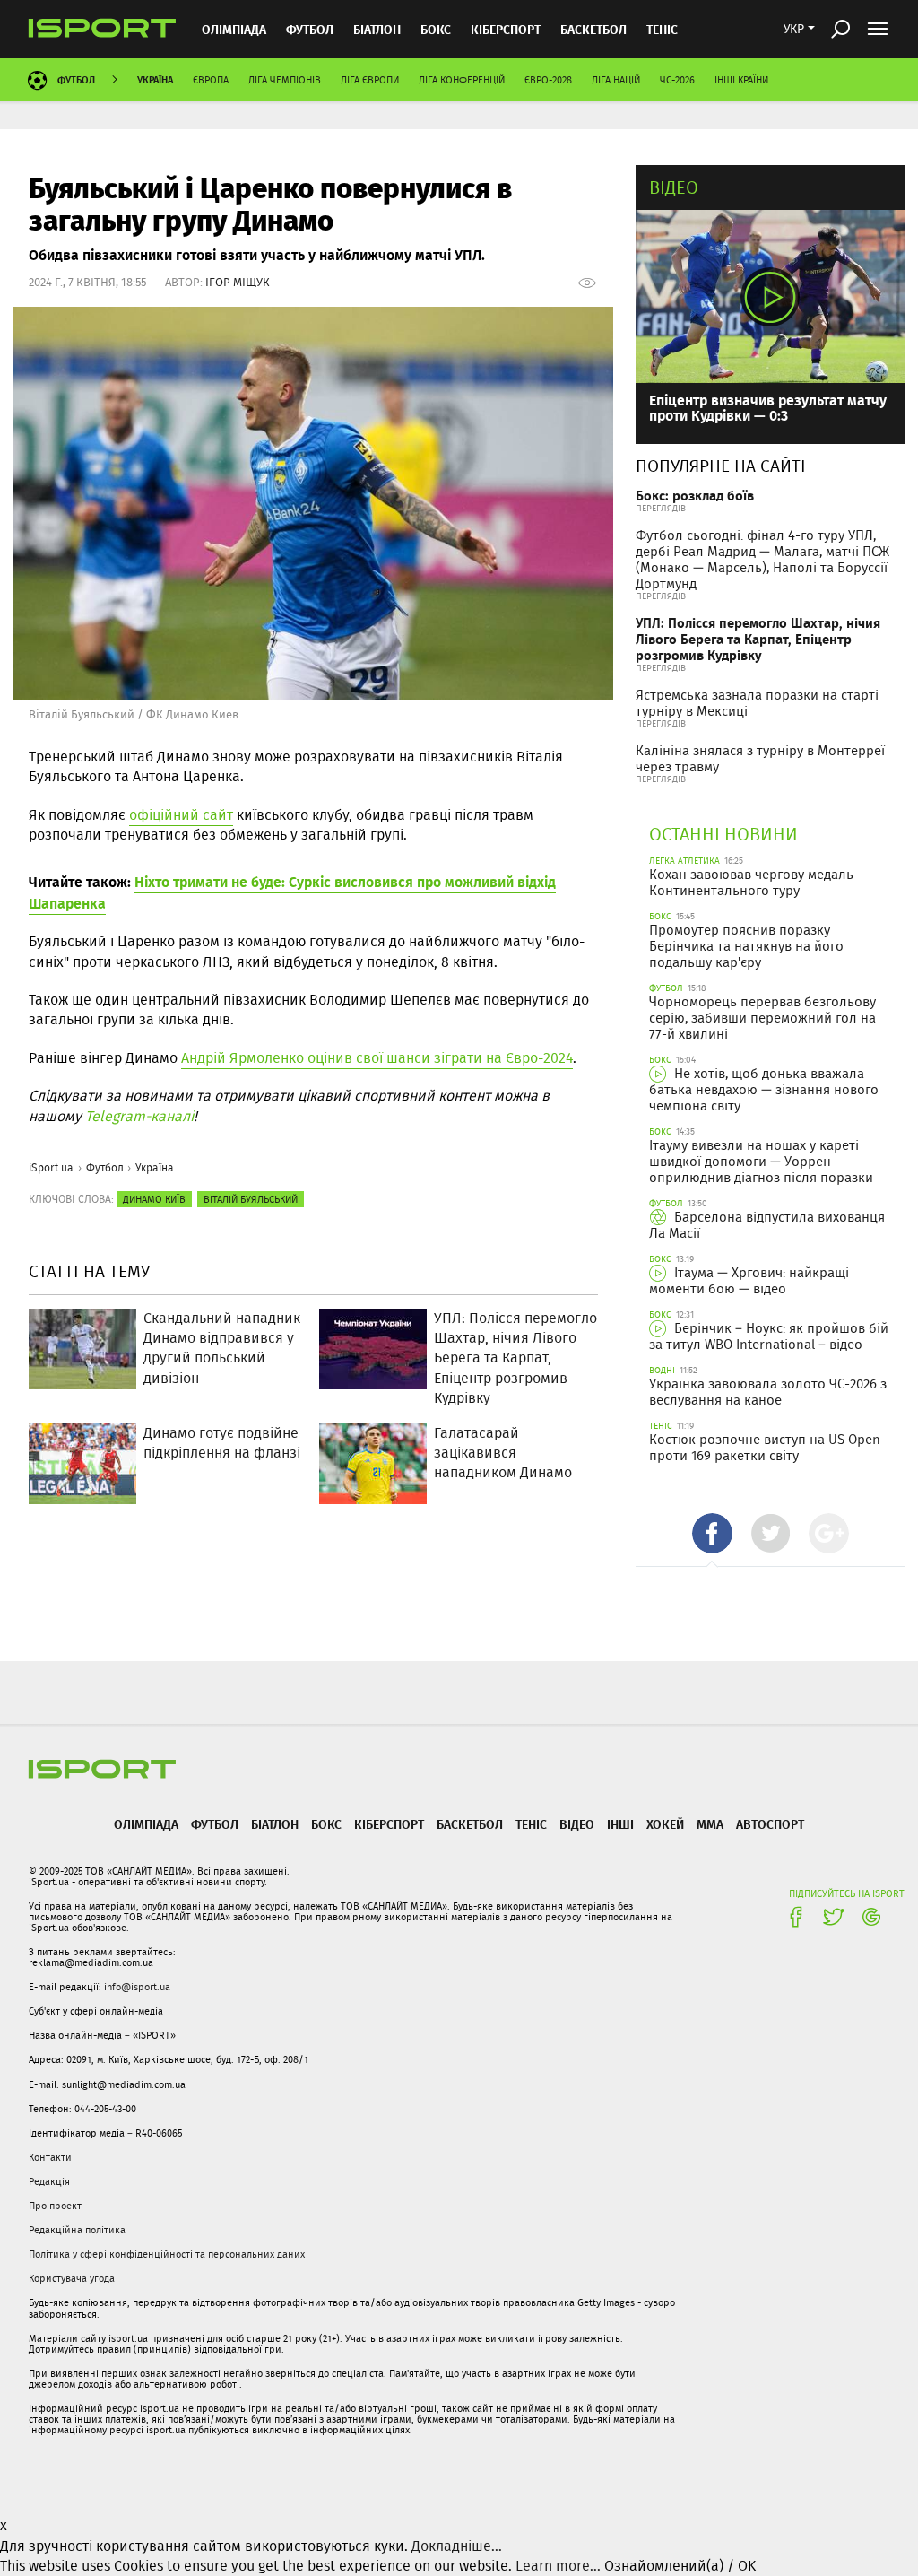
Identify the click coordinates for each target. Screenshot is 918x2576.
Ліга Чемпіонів (285, 80)
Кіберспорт (506, 29)
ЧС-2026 (677, 80)
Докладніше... (457, 2546)
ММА (710, 1824)
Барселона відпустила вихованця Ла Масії (767, 1225)
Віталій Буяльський (251, 1199)
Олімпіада (234, 29)
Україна (155, 79)
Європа (211, 80)
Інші (620, 1824)
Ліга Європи (370, 80)
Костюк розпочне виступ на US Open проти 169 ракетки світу (765, 1448)
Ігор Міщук (238, 282)
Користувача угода (72, 2278)
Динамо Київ (154, 1199)
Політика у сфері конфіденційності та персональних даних (167, 2254)
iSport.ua (51, 1167)
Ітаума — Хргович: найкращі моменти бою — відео (749, 1281)
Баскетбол (593, 29)
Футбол (310, 29)
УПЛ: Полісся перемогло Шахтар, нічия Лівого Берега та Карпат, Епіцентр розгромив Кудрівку (758, 639)
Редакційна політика (77, 2230)
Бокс (436, 29)
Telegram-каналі (139, 1116)
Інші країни (741, 80)
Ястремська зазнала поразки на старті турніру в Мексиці (757, 703)
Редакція (49, 2181)
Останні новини (723, 834)
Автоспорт (770, 1824)
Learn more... (558, 2566)
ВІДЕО (577, 1824)
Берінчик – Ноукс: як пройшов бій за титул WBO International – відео (769, 1336)
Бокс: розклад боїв (695, 496)
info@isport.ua (137, 1987)
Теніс (662, 29)
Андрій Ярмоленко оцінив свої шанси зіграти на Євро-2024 (377, 1058)
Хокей (665, 1824)
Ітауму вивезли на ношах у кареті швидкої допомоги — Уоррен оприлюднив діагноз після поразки (761, 1162)
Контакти (50, 2157)
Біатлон (377, 29)
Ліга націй (616, 80)
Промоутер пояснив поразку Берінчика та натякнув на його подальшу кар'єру (746, 946)
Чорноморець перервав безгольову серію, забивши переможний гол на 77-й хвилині (762, 1018)
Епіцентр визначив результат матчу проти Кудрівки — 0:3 (768, 408)
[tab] (712, 1533)
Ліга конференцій (462, 80)
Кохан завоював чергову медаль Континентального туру (751, 883)
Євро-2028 (548, 80)
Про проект (55, 2206)
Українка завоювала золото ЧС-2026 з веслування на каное (768, 1392)
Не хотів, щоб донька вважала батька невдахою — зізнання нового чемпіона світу (764, 1090)
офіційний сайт (181, 815)
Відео (674, 187)
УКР (794, 29)
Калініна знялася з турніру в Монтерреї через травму (760, 759)
